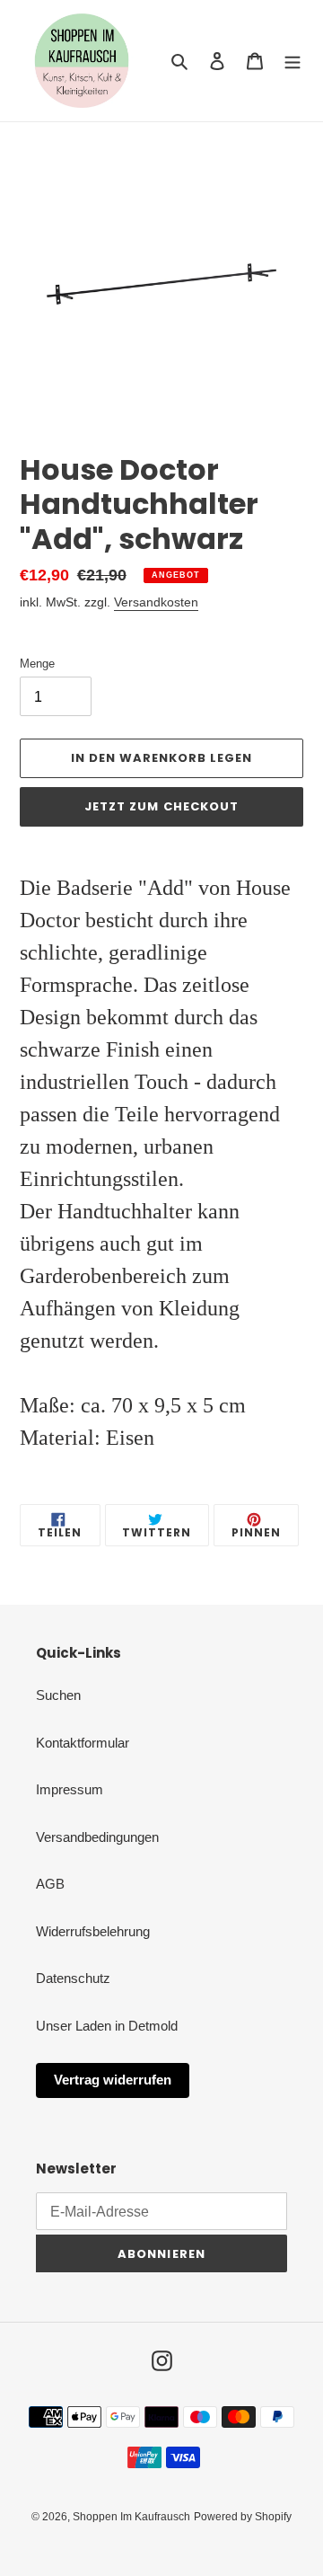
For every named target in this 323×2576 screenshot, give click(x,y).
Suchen (58, 1695)
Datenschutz (73, 1978)
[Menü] (292, 61)
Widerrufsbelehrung (93, 1931)
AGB (50, 1884)
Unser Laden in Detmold (107, 2026)
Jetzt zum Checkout (161, 806)
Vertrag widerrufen (113, 2080)
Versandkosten (156, 602)
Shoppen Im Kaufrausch (131, 2517)
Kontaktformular (83, 1743)
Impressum (70, 1789)
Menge (37, 664)
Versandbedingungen (97, 1837)
